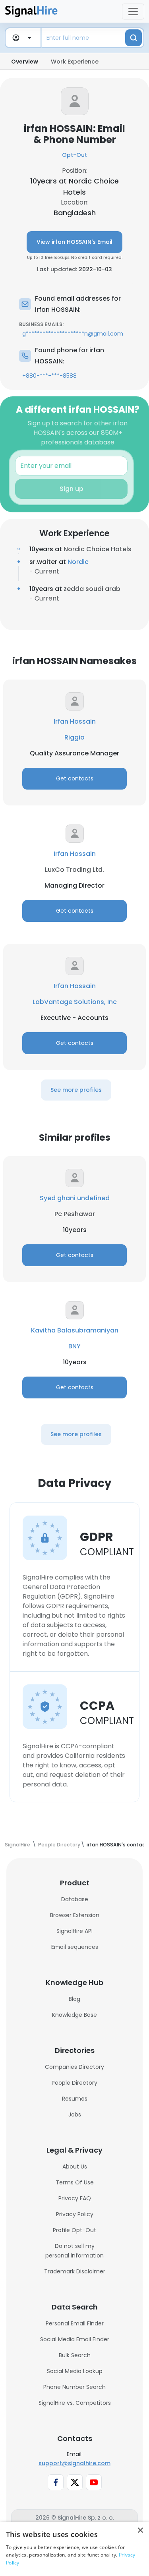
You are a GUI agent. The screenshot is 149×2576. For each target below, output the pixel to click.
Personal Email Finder (75, 2323)
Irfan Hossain (75, 721)
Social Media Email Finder (75, 2339)
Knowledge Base (74, 2015)
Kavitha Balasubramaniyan (75, 1330)
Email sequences (75, 1947)
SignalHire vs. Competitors (75, 2403)
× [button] (140, 2531)
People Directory (74, 2083)
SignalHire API (74, 1931)
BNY (74, 1346)
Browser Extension (75, 1915)
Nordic (78, 562)
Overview (25, 62)
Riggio (74, 737)
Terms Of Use (75, 2182)
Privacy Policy (75, 2214)
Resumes (75, 2099)
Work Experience (75, 62)
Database (75, 1899)
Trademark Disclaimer (75, 2271)
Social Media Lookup (75, 2371)
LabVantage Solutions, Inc (75, 1002)
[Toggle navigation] (133, 12)
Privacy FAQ (75, 2198)
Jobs (75, 2114)
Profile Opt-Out (74, 2230)
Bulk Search (75, 2355)
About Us (75, 2167)
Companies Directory (74, 2067)
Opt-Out (74, 155)
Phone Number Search (74, 2387)
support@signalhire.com (74, 2463)
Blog (74, 1999)
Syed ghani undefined (75, 1198)
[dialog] (74, 2549)
